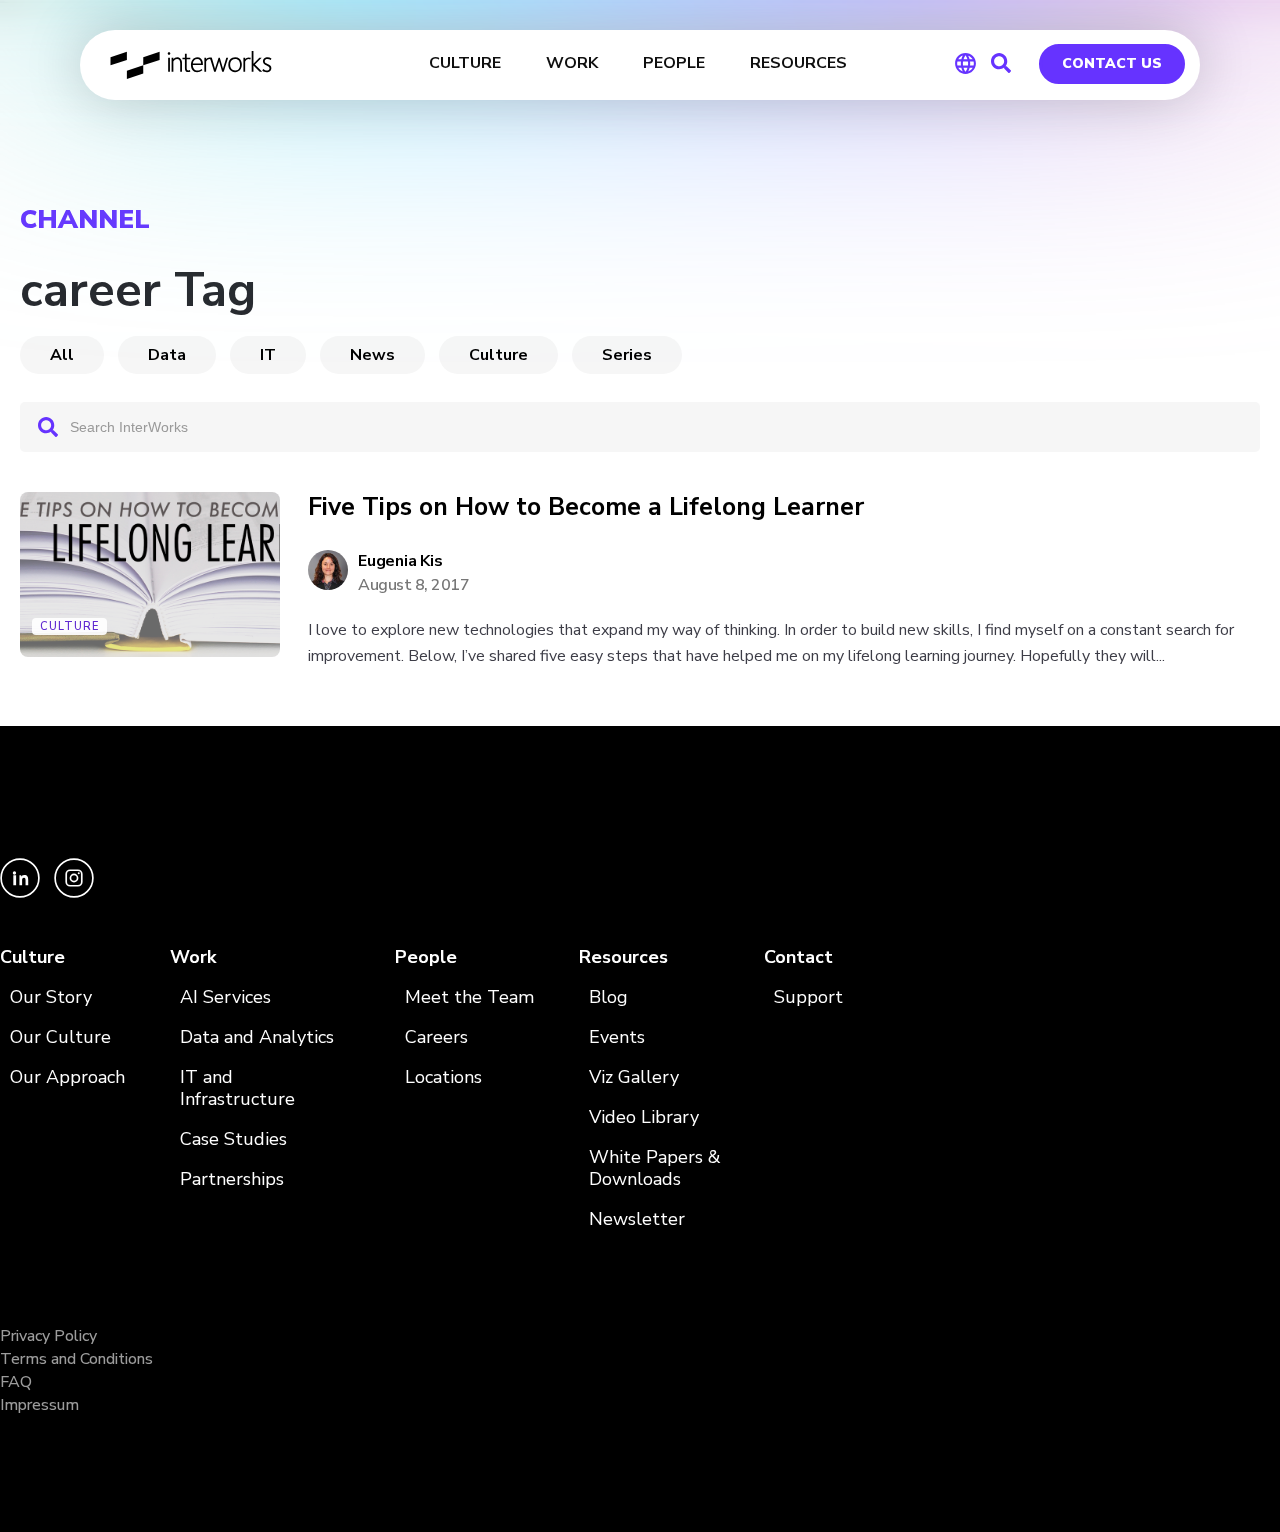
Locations (443, 1077)
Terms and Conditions (76, 1359)
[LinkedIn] (22, 892)
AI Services (225, 997)
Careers (436, 1037)
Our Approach (67, 1077)
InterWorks (192, 65)
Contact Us (1112, 63)
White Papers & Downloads (655, 1168)
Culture (498, 355)
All (62, 355)
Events (617, 1037)
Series (627, 355)
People (426, 957)
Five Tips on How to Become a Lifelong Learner (586, 507)
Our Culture (60, 1037)
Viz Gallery (634, 1077)
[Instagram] (74, 892)
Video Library (644, 1117)
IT (268, 355)
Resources (623, 957)
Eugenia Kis (400, 561)
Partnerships (232, 1179)
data (167, 355)
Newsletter (637, 1219)
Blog (608, 997)
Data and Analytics (257, 1037)
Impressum (39, 1405)
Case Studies (233, 1139)
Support (808, 997)
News (372, 355)
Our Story (51, 997)
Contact (798, 957)
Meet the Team (469, 997)
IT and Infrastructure (237, 1088)
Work (193, 957)
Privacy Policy (48, 1336)
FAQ (16, 1382)
